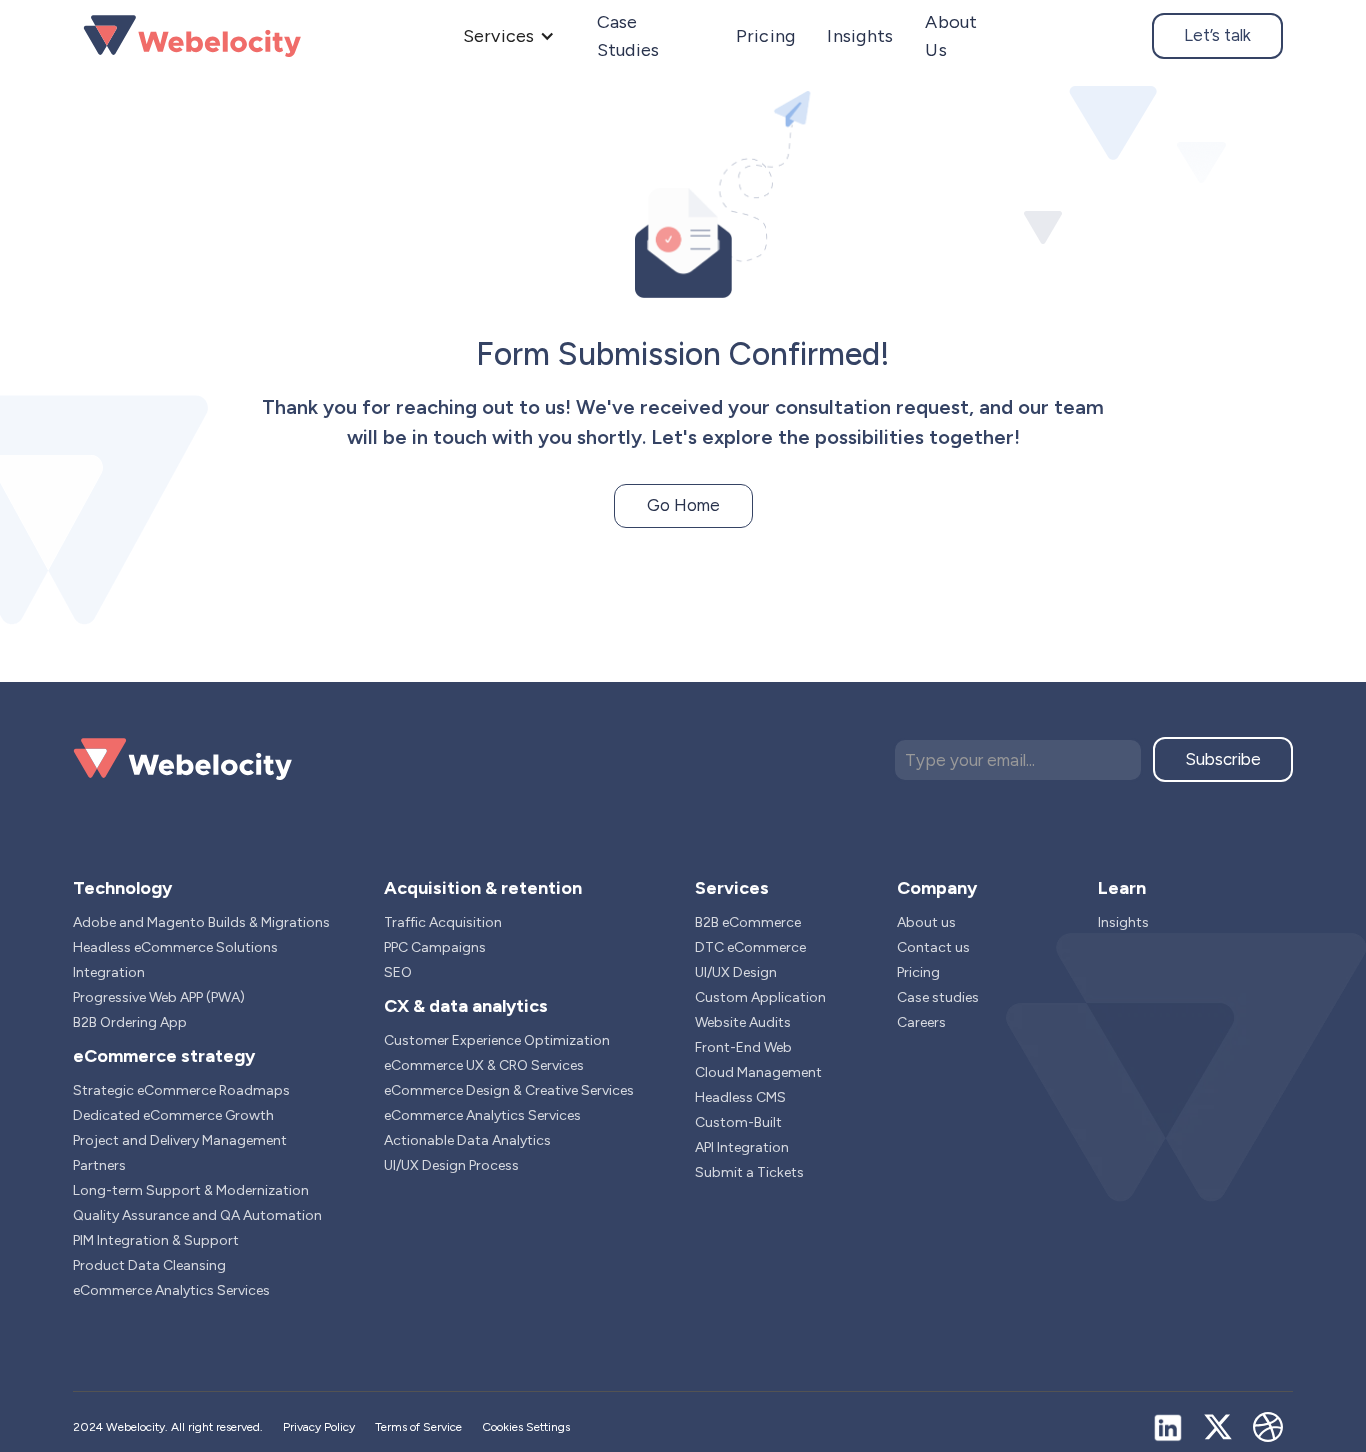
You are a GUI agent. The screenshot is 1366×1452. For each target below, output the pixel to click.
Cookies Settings (526, 1427)
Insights (860, 36)
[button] (509, 36)
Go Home (683, 505)
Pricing (766, 36)
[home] (193, 36)
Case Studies (628, 36)
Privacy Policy (319, 1427)
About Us (951, 36)
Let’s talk (1217, 35)
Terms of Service (418, 1427)
